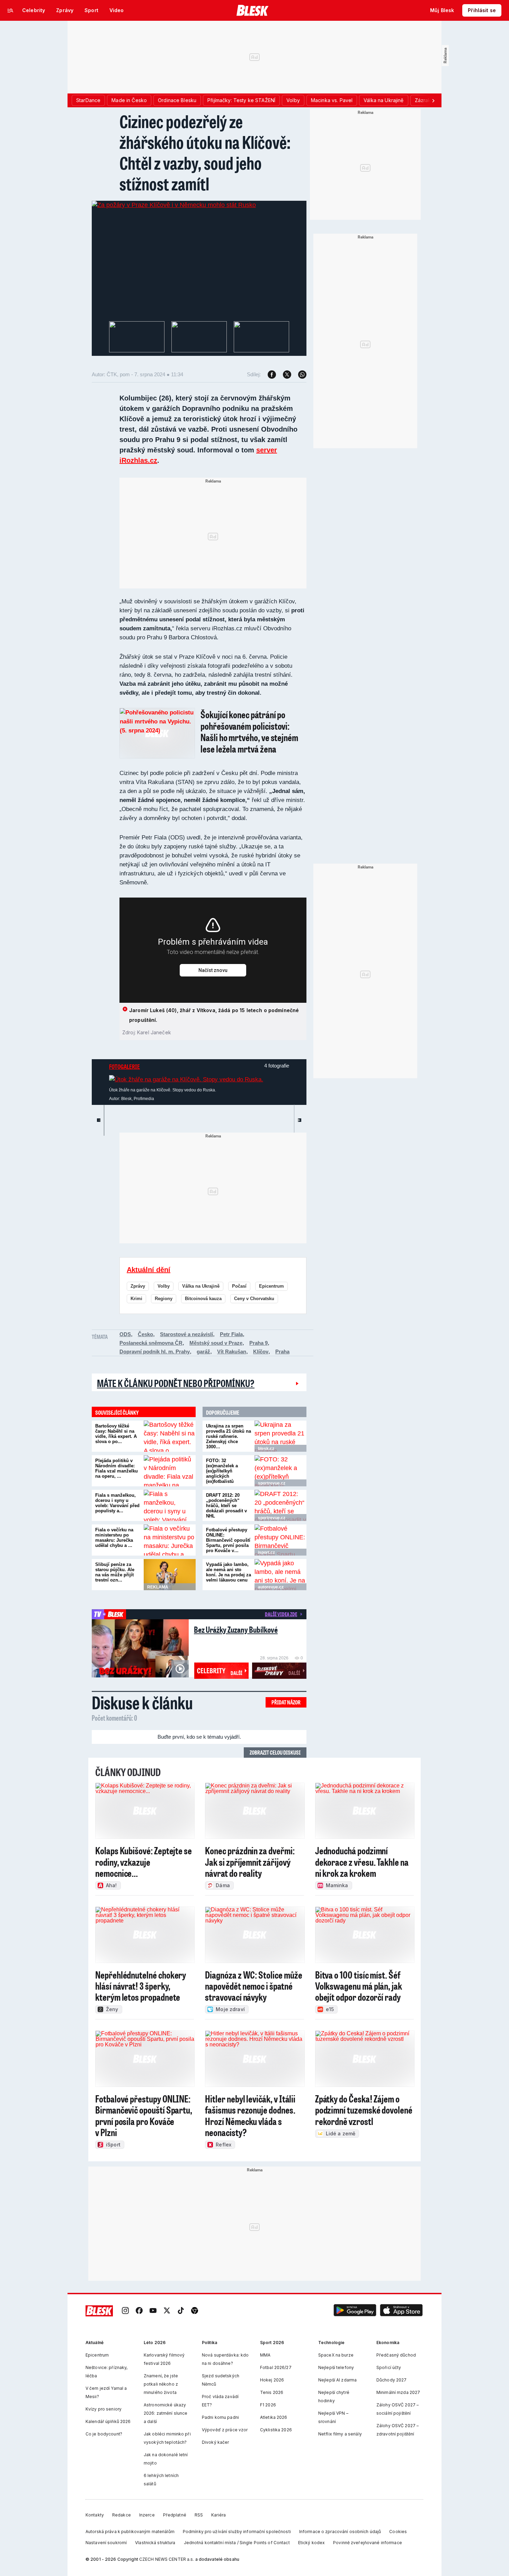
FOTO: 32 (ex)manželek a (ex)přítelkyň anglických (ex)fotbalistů (222, 1471)
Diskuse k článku (142, 1702)
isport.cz (266, 1552)
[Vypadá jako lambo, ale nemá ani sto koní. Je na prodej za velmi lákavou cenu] (280, 1575)
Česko (145, 1334)
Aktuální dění (149, 1270)
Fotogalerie (124, 1066)
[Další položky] (433, 100)
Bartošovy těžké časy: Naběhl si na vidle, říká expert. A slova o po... (116, 1434)
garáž (203, 1352)
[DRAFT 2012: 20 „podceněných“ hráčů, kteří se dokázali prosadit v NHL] (280, 1505)
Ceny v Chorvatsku (254, 1299)
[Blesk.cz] (253, 10)
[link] (125, 2311)
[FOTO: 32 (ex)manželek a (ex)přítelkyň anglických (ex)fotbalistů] (280, 1471)
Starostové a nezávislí (186, 1334)
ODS (125, 1334)
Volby (164, 1286)
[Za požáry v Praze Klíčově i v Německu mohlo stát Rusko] (174, 205)
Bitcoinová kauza (203, 1299)
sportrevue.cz (272, 1483)
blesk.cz (266, 1449)
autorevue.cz (271, 1587)
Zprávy (138, 1286)
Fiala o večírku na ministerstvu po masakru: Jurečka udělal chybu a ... (114, 1538)
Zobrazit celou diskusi (275, 1752)
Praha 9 (258, 1343)
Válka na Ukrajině (201, 1286)
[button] (355, 2311)
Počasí (239, 1286)
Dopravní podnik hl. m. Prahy (155, 1352)
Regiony (164, 1299)
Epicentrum (271, 1286)
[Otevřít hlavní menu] (10, 10)
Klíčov (261, 1352)
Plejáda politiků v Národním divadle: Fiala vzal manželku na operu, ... (117, 1468)
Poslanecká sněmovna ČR (151, 1343)
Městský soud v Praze (216, 1343)
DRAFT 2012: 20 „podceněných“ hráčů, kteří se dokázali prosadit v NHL (226, 1506)
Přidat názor (286, 1702)
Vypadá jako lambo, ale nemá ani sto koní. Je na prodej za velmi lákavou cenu (229, 1572)
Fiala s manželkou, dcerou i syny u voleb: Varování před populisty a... (117, 1503)
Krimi (136, 1299)
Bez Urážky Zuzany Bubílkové (236, 1629)
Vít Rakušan (232, 1352)
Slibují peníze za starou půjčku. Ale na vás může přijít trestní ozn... (115, 1572)
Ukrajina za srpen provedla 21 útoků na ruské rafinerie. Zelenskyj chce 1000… (229, 1436)
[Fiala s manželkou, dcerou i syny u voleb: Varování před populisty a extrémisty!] (170, 1505)
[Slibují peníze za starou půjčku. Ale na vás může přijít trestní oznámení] (170, 1575)
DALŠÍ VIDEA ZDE (281, 1614)
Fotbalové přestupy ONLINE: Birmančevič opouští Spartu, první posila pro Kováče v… (228, 1540)
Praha (282, 1352)
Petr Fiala (231, 1334)
